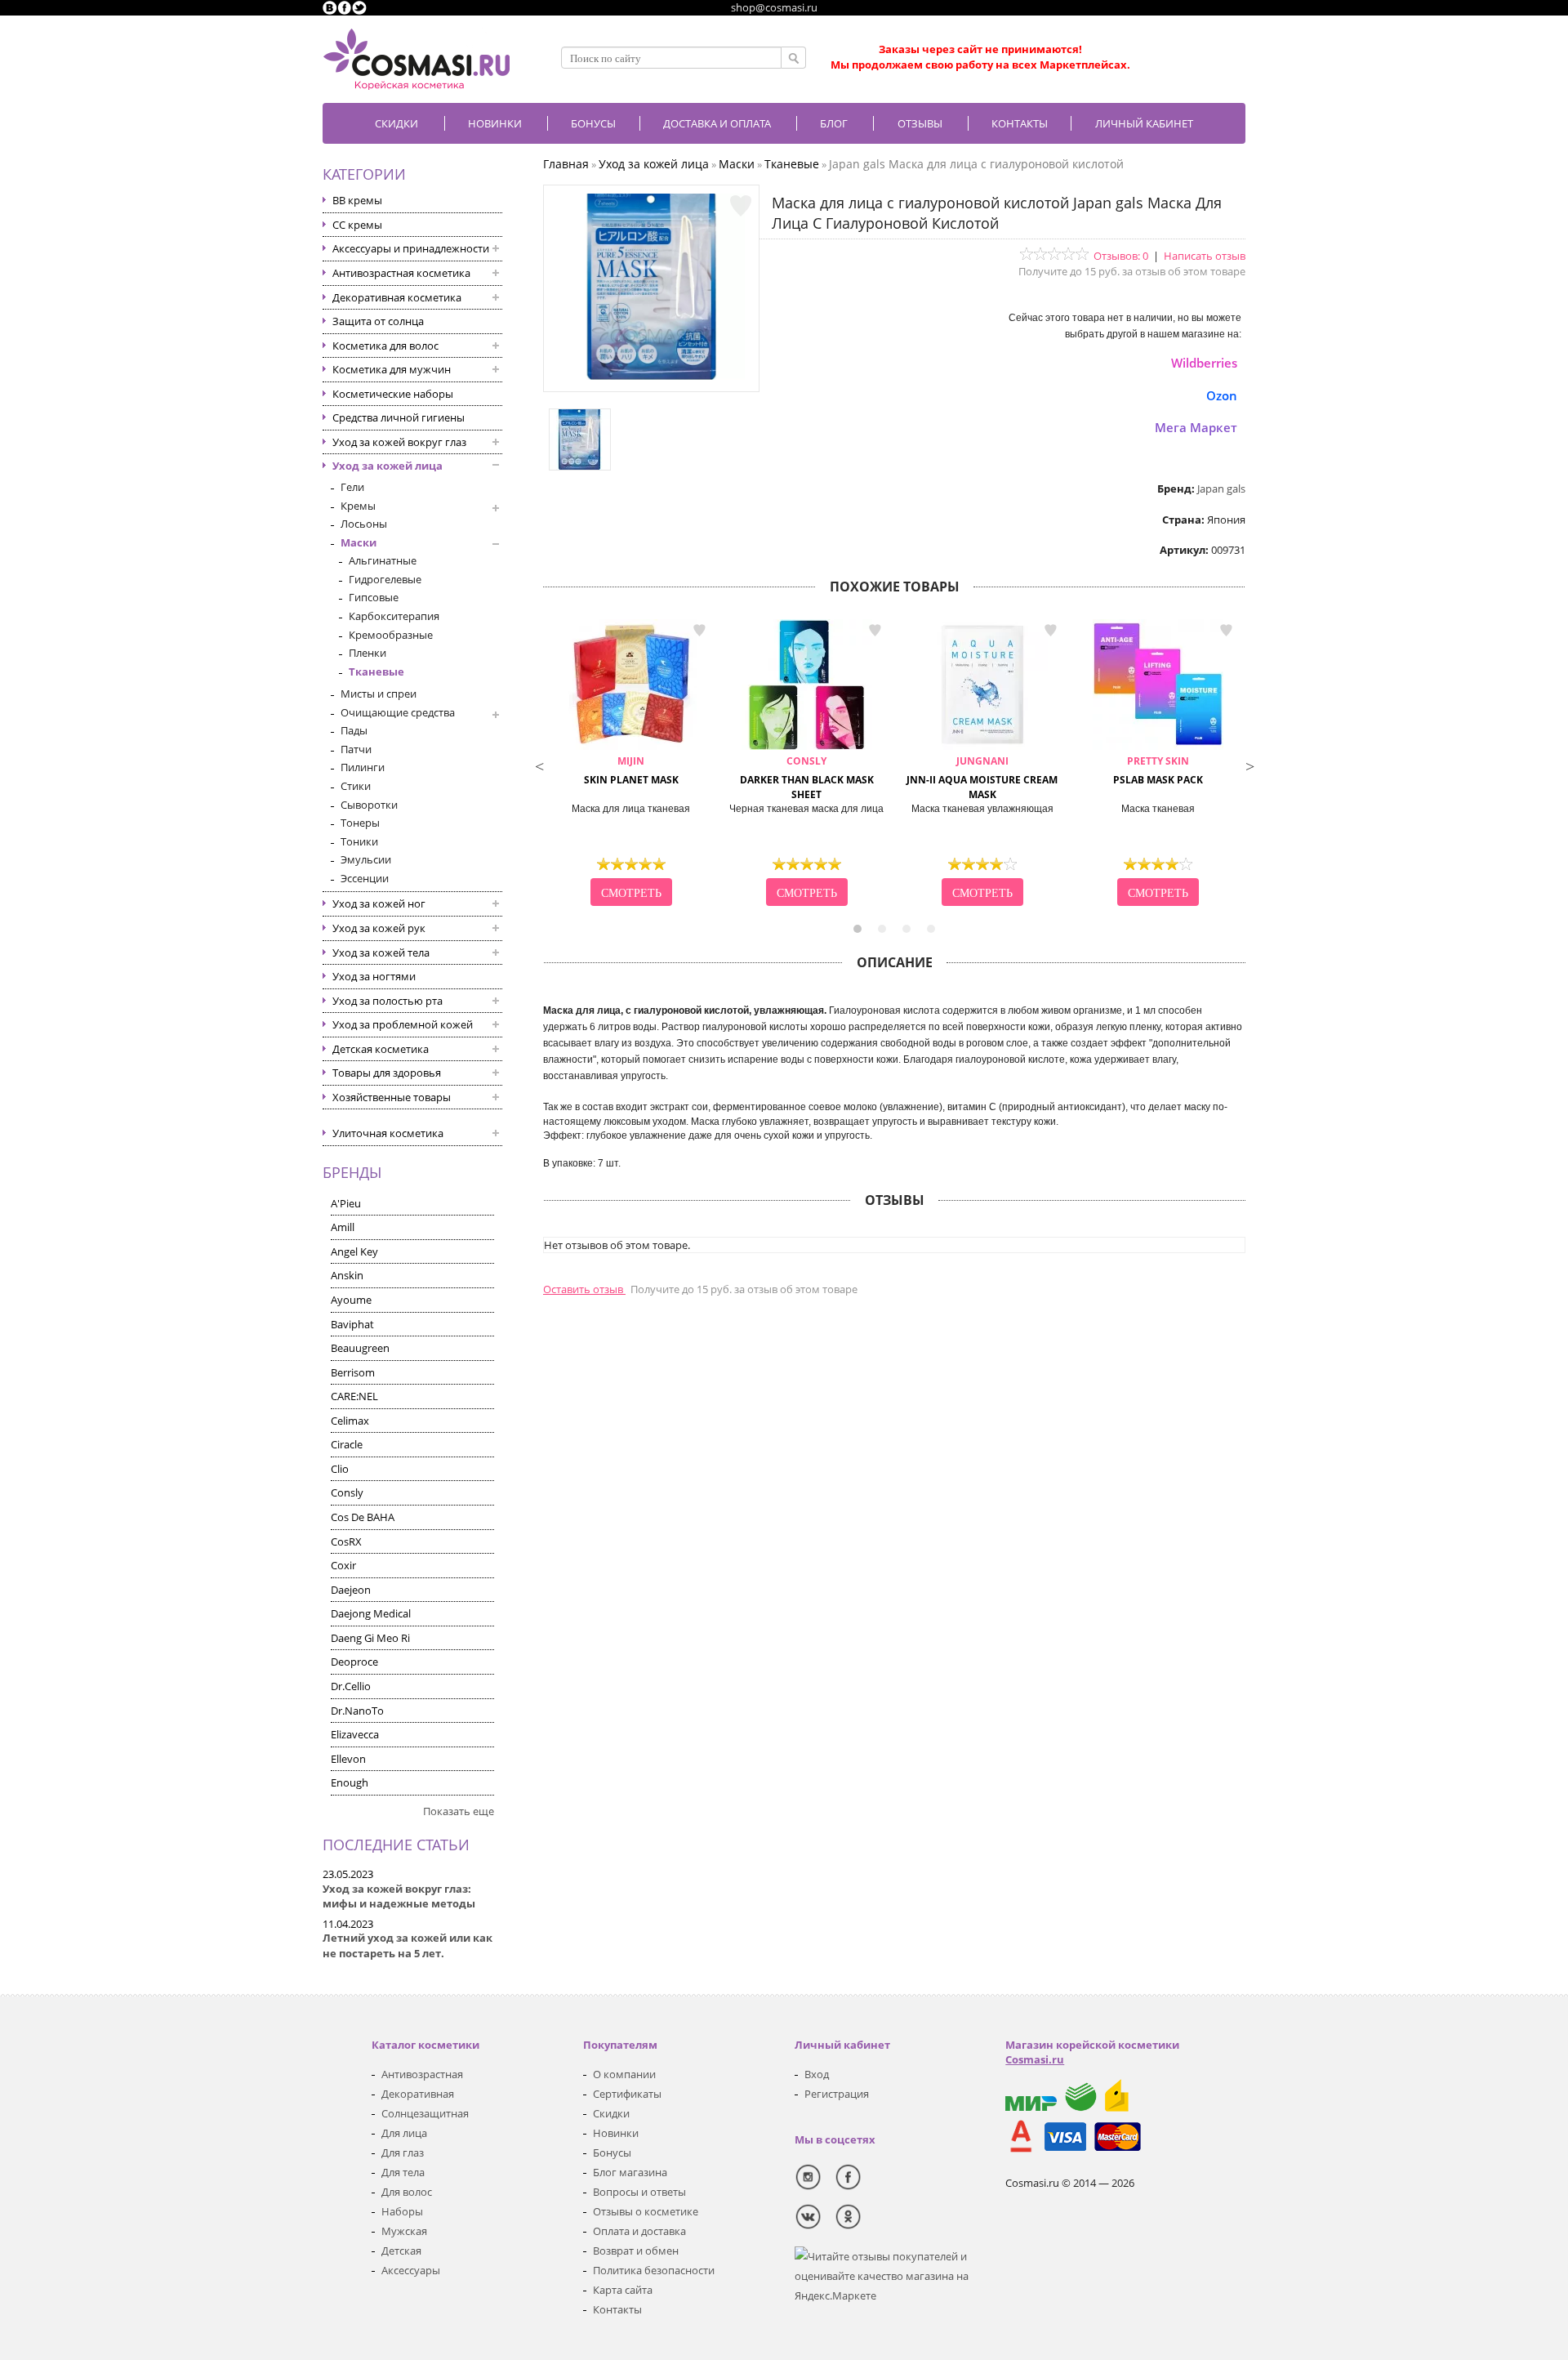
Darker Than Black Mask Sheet (807, 778)
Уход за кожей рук (379, 928)
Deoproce (354, 1662)
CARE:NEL (354, 1396)
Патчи (356, 749)
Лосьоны (364, 524)
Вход (817, 2074)
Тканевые (376, 671)
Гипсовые (374, 597)
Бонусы (612, 2153)
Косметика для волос (385, 346)
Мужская (404, 2231)
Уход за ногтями (374, 976)
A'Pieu (346, 1203)
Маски (359, 542)
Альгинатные (383, 560)
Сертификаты (627, 2094)
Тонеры (360, 823)
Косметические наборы (393, 394)
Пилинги (363, 767)
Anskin (347, 1275)
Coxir (343, 1565)
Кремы (358, 506)
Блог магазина (630, 2172)
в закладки (699, 631)
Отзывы (920, 123)
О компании (624, 2074)
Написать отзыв (1205, 256)
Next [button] (1249, 765)
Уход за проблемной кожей (403, 1024)
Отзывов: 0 (1121, 256)
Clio (340, 1469)
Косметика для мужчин (392, 369)
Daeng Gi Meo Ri (370, 1638)
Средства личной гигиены (399, 417)
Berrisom (353, 1372)
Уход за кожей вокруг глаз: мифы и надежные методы (399, 1896)
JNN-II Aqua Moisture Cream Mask (982, 778)
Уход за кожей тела (381, 952)
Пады (354, 730)
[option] (631, 765)
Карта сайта (623, 2290)
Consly (347, 1492)
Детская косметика (381, 1049)
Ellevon (348, 1759)
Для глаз (403, 2153)
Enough (350, 1782)
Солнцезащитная (425, 2113)
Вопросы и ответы (639, 2192)
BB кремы (357, 200)
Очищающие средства (398, 712)
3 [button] (906, 929)
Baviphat (352, 1324)
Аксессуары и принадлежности (411, 248)
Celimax (350, 1421)
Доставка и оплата (717, 123)
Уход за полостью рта (388, 1001)
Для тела (403, 2172)
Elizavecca (355, 1734)
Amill (343, 1227)
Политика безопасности (654, 2270)
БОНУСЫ (593, 123)
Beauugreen (360, 1348)
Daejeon (351, 1590)
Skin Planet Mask (631, 770)
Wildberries (1204, 363)
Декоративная (418, 2094)
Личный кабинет (1144, 123)
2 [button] (882, 929)
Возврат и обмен (636, 2251)
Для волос (407, 2192)
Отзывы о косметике (646, 2211)
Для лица (404, 2133)
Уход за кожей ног (379, 903)
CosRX (346, 1541)
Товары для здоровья (387, 1073)
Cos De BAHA (363, 1517)
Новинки (495, 123)
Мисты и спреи (379, 694)
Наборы (402, 2211)
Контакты (1020, 123)
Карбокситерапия (394, 616)
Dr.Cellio (351, 1686)
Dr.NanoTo (357, 1711)
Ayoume (351, 1300)
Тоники (359, 841)
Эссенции (365, 878)
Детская (401, 2251)
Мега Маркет (1196, 427)
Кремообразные (391, 635)
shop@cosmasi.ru (774, 7)
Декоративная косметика (397, 297)
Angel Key (354, 1251)
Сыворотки (369, 805)
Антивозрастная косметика (401, 273)
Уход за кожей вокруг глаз (399, 442)
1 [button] (857, 929)
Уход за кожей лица (388, 466)
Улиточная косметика (388, 1133)
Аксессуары (411, 2270)
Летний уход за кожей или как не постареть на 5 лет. (408, 1945)
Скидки (396, 123)
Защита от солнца (378, 321)
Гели (352, 487)
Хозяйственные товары (392, 1097)
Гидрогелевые (385, 579)
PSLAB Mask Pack (1158, 770)
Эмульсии (366, 859)
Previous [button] (539, 765)
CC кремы (357, 225)
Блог (834, 123)
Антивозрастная (422, 2074)
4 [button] (931, 929)
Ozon (1222, 395)
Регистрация (837, 2094)
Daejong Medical (371, 1613)
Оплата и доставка (639, 2231)
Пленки (367, 653)
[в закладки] (741, 206)
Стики (356, 786)
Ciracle (347, 1444)
